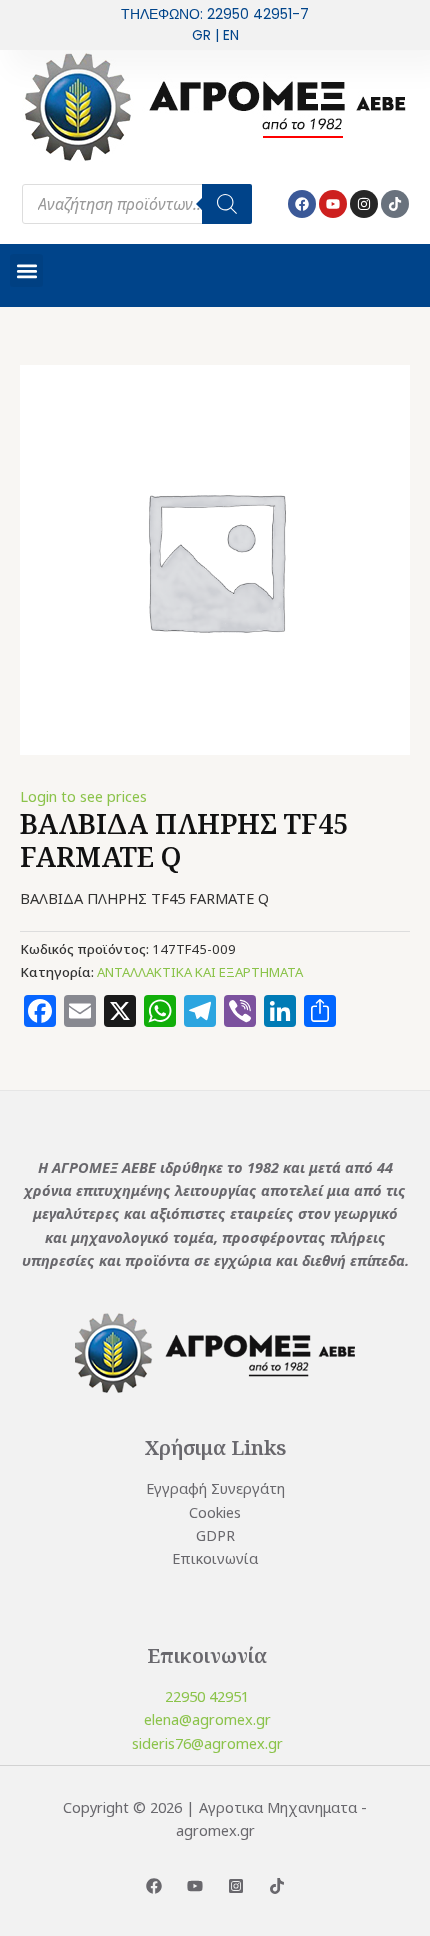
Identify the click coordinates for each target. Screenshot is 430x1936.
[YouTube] (195, 1886)
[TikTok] (277, 1886)
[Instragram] (236, 1886)
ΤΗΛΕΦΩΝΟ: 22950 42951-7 (215, 14)
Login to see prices (83, 796)
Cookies (215, 1512)
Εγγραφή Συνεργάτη (215, 1488)
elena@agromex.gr (207, 1719)
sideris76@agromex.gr (207, 1743)
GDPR (215, 1535)
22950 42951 (207, 1696)
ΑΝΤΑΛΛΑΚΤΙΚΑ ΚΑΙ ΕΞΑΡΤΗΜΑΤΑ (200, 972)
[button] (26, 270)
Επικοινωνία (215, 1558)
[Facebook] (154, 1886)
